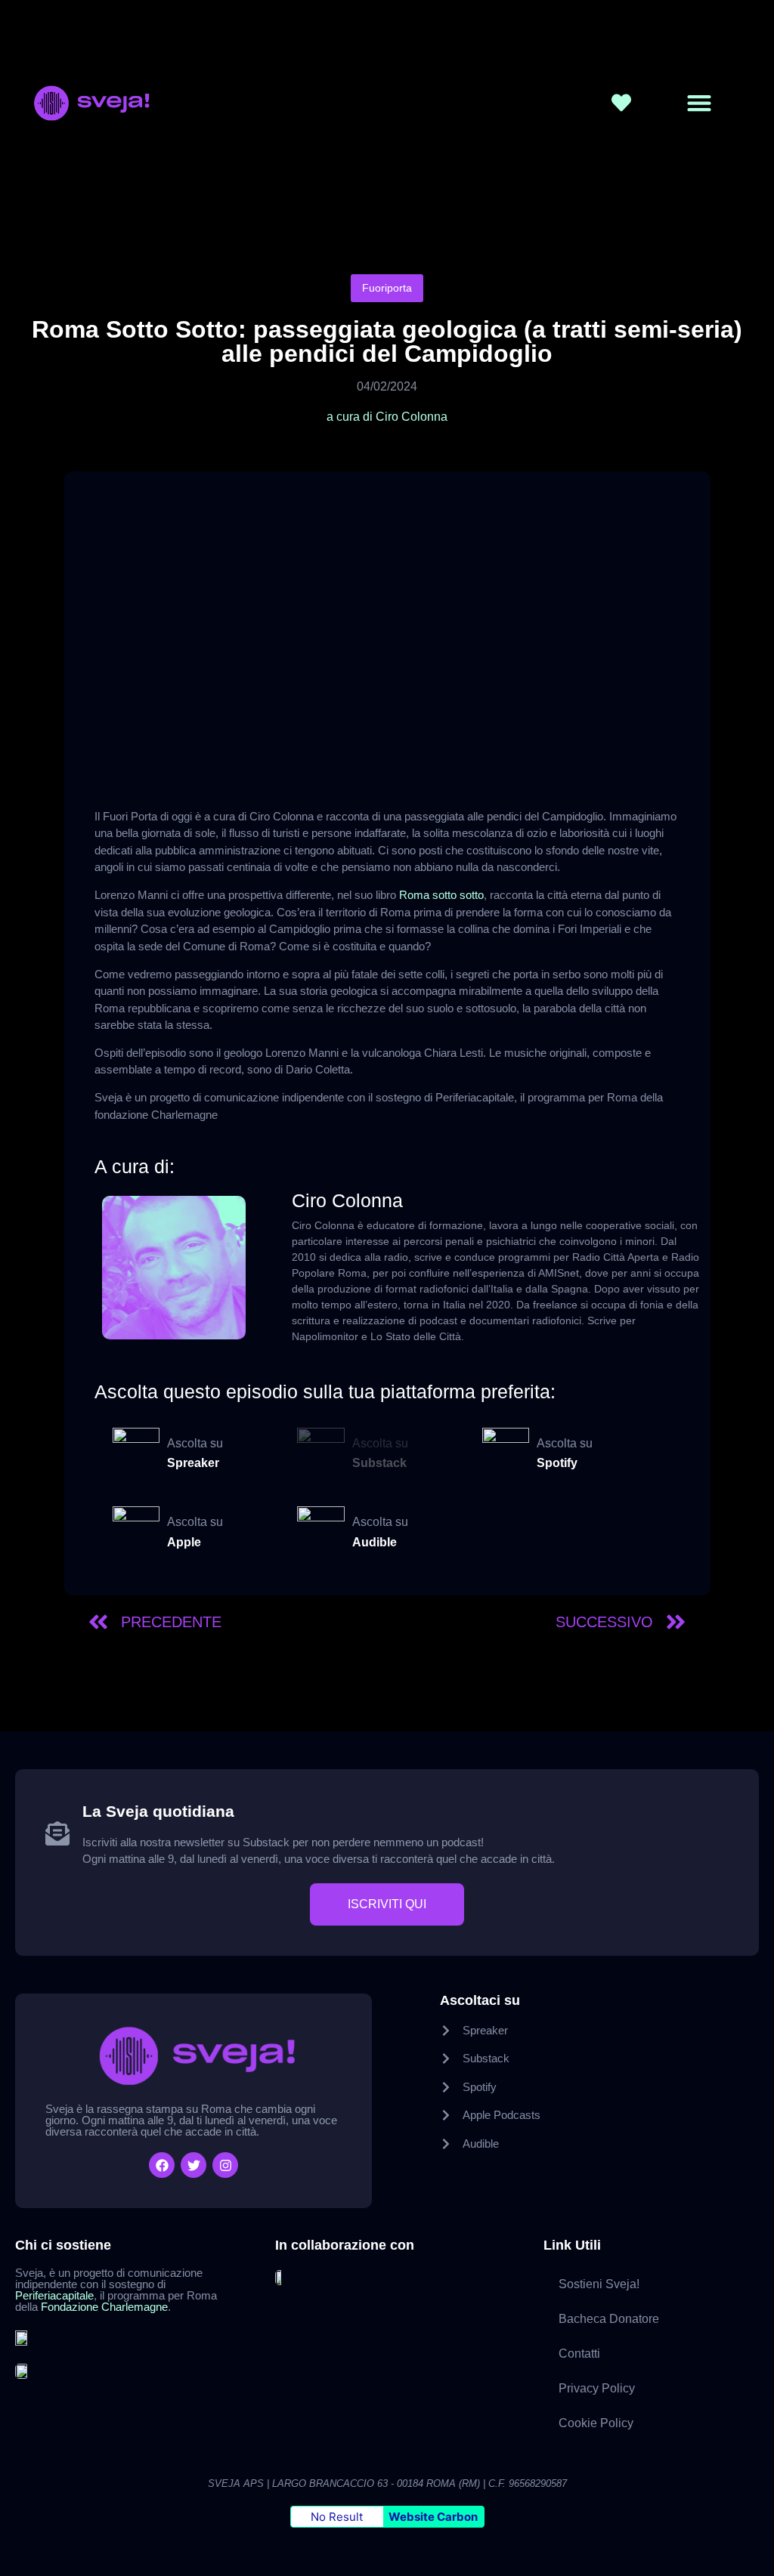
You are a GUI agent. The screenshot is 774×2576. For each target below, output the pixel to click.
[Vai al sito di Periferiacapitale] (23, 2337)
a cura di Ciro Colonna (387, 417)
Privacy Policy (597, 2388)
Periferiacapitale (54, 2295)
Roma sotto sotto (441, 895)
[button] (699, 103)
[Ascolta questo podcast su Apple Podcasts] (136, 1530)
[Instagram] (225, 2165)
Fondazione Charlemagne (104, 2307)
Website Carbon (433, 2517)
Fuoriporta (387, 288)
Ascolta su (195, 1443)
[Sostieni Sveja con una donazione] (621, 103)
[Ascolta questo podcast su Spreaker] (136, 1452)
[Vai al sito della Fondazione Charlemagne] (23, 2370)
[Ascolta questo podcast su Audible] (321, 1530)
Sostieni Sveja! (599, 2284)
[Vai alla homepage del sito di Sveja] (136, 103)
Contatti (579, 2354)
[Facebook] (162, 2165)
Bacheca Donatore (609, 2319)
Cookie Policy (596, 2423)
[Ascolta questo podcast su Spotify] (506, 1452)
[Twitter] (193, 2165)
